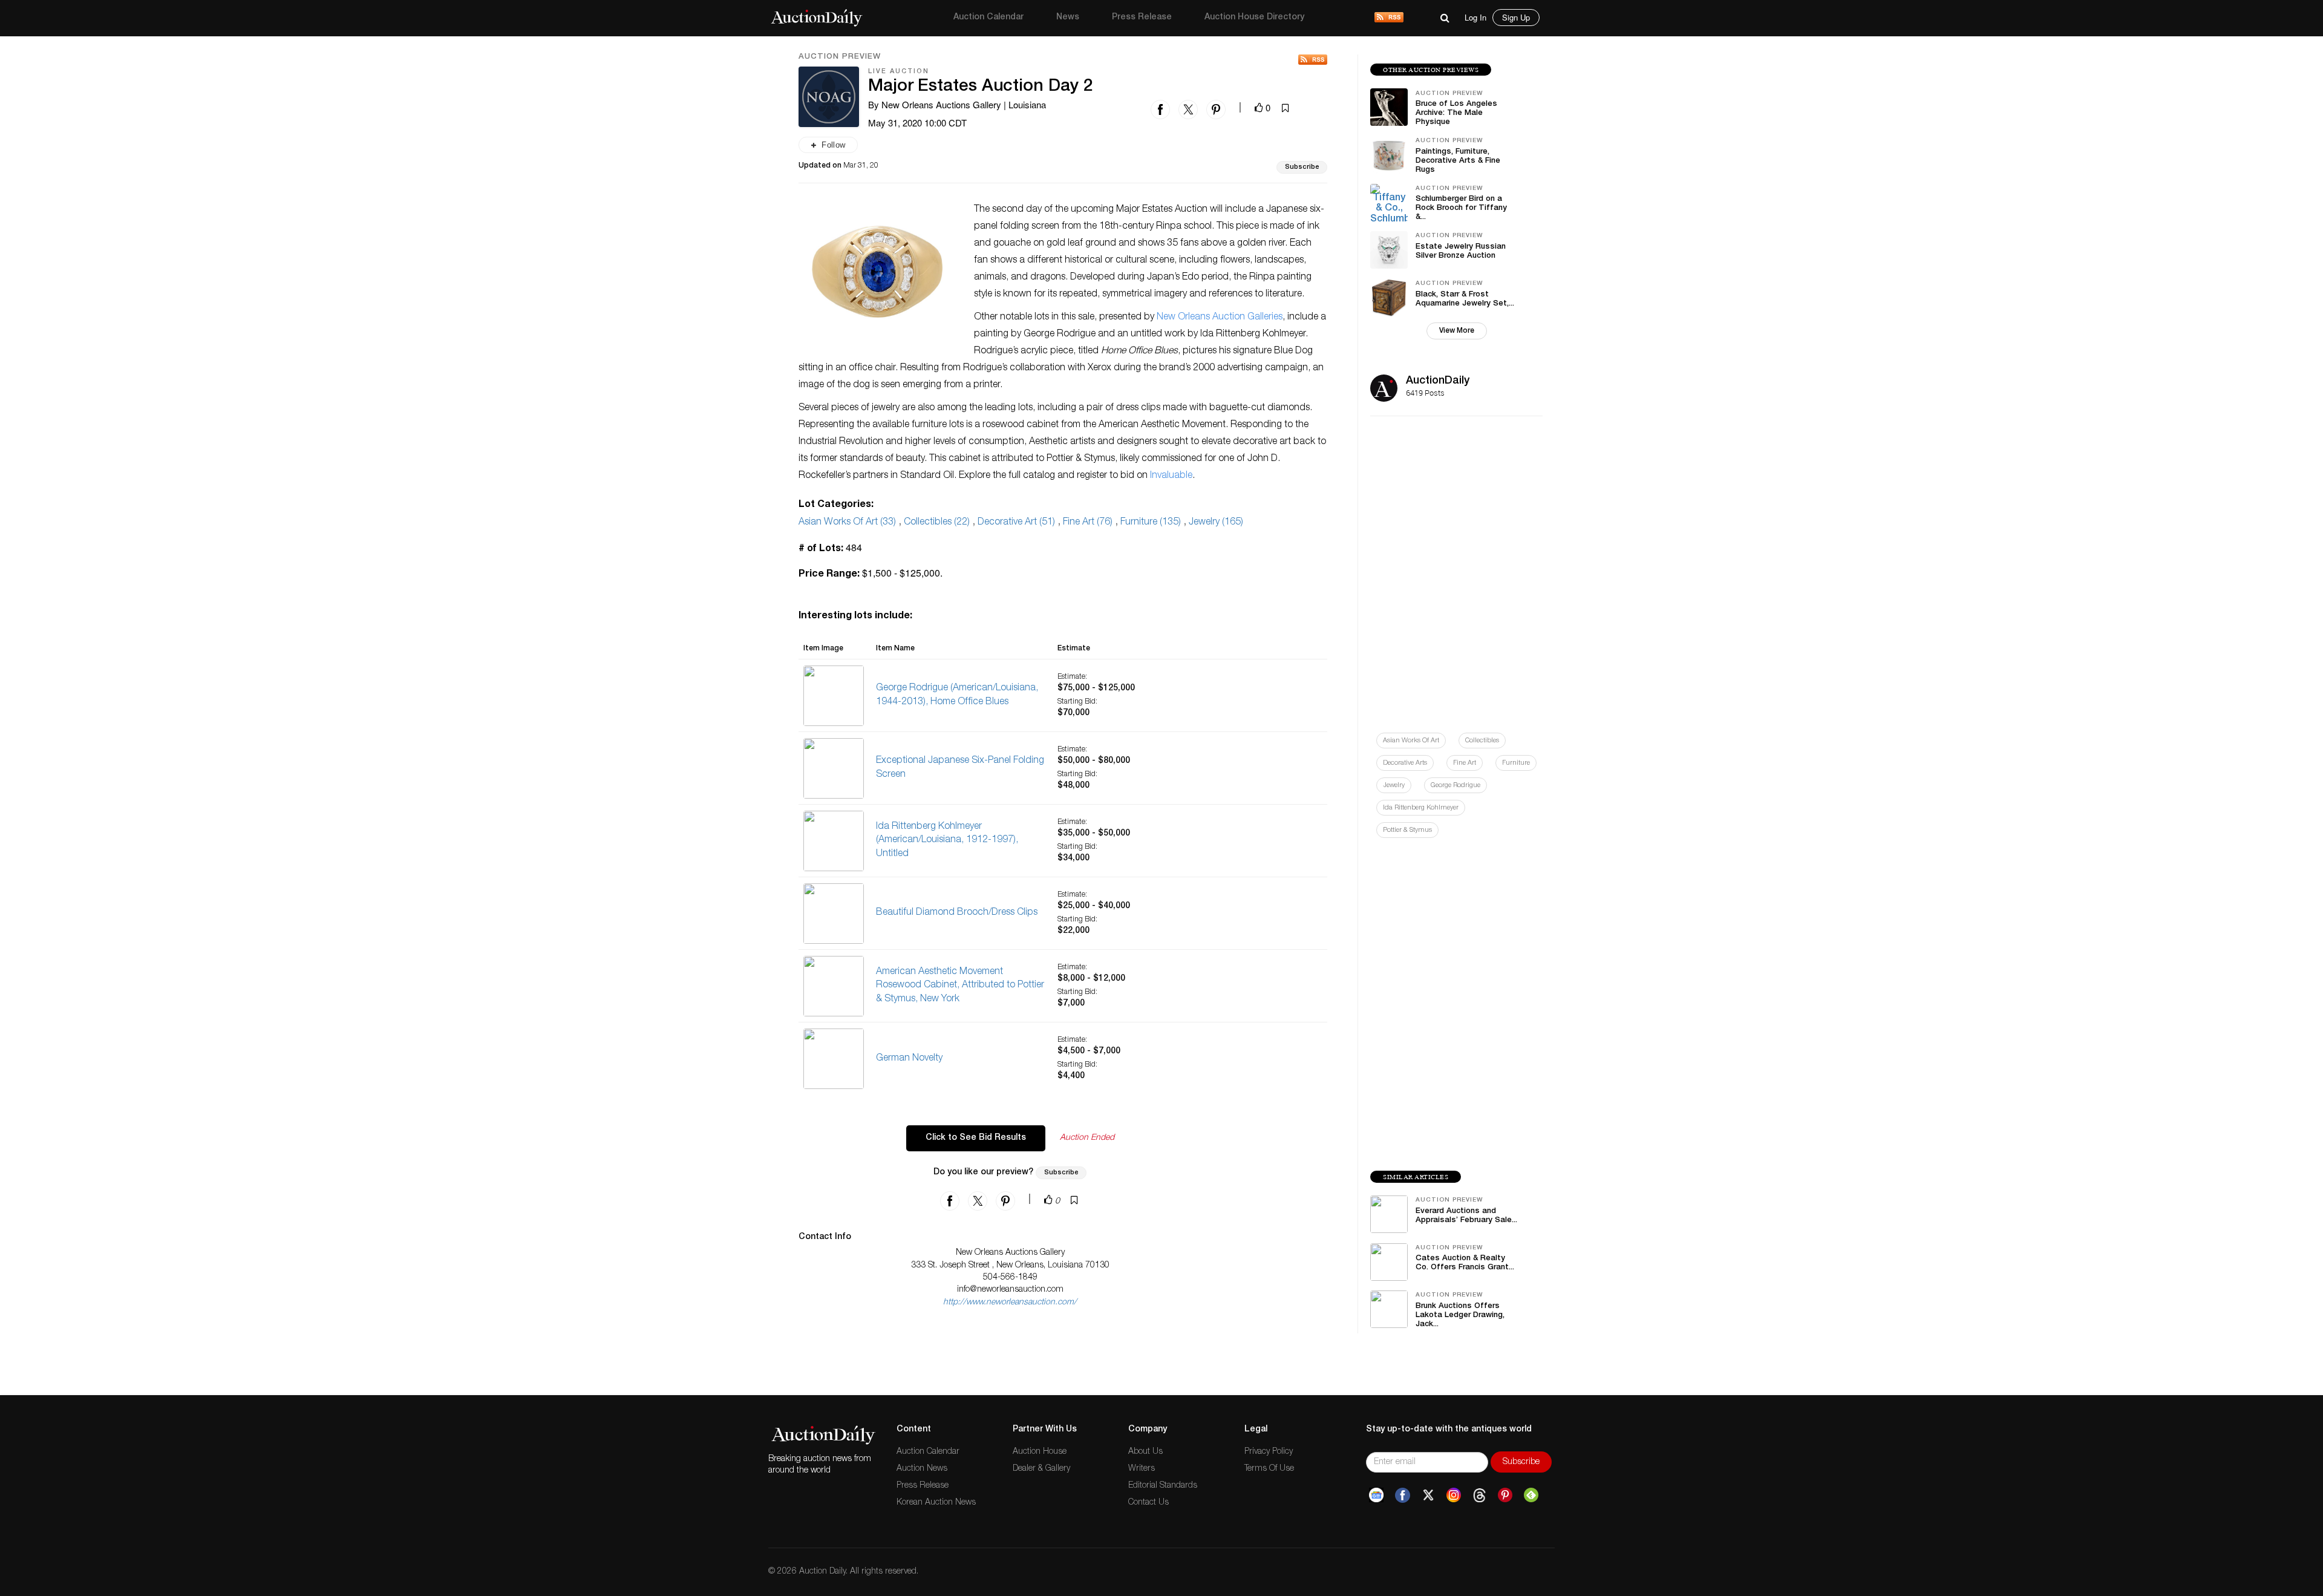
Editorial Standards (1163, 1486)
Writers (1142, 1469)
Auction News (922, 1469)
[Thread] (1479, 1496)
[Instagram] (1454, 1496)
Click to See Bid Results (976, 1138)
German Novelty (909, 1059)
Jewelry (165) (1216, 523)
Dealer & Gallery (1041, 1469)
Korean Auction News (936, 1503)
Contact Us (1148, 1503)
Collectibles (1482, 741)
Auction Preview (840, 57)
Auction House (1040, 1452)
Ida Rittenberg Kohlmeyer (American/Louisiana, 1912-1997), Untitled (947, 841)
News (1068, 18)
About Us (1145, 1452)
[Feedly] (1531, 1496)
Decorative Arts (1405, 763)
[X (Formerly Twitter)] (1428, 1496)
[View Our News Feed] (1389, 18)
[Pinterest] (1505, 1496)
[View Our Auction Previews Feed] (1313, 60)
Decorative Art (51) (1016, 523)
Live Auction (899, 72)
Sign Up (1516, 17)
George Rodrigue (1456, 786)
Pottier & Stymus (1407, 830)
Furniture (1516, 763)
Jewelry (1394, 786)
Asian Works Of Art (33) (847, 523)
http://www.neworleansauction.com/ (1010, 1303)
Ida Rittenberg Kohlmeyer (1421, 808)
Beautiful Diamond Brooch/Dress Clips (957, 913)
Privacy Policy (1269, 1452)
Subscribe (1302, 167)
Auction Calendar (988, 18)
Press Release (1142, 18)
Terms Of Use (1269, 1469)
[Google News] (1376, 1496)
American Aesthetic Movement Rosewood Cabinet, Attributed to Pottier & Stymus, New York (960, 986)
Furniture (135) (1151, 523)
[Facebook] (1403, 1496)
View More (1457, 331)
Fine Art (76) (1088, 523)
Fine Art (1465, 763)
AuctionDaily (1438, 381)
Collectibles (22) (937, 523)
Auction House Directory (1254, 18)
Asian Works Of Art (1411, 741)
